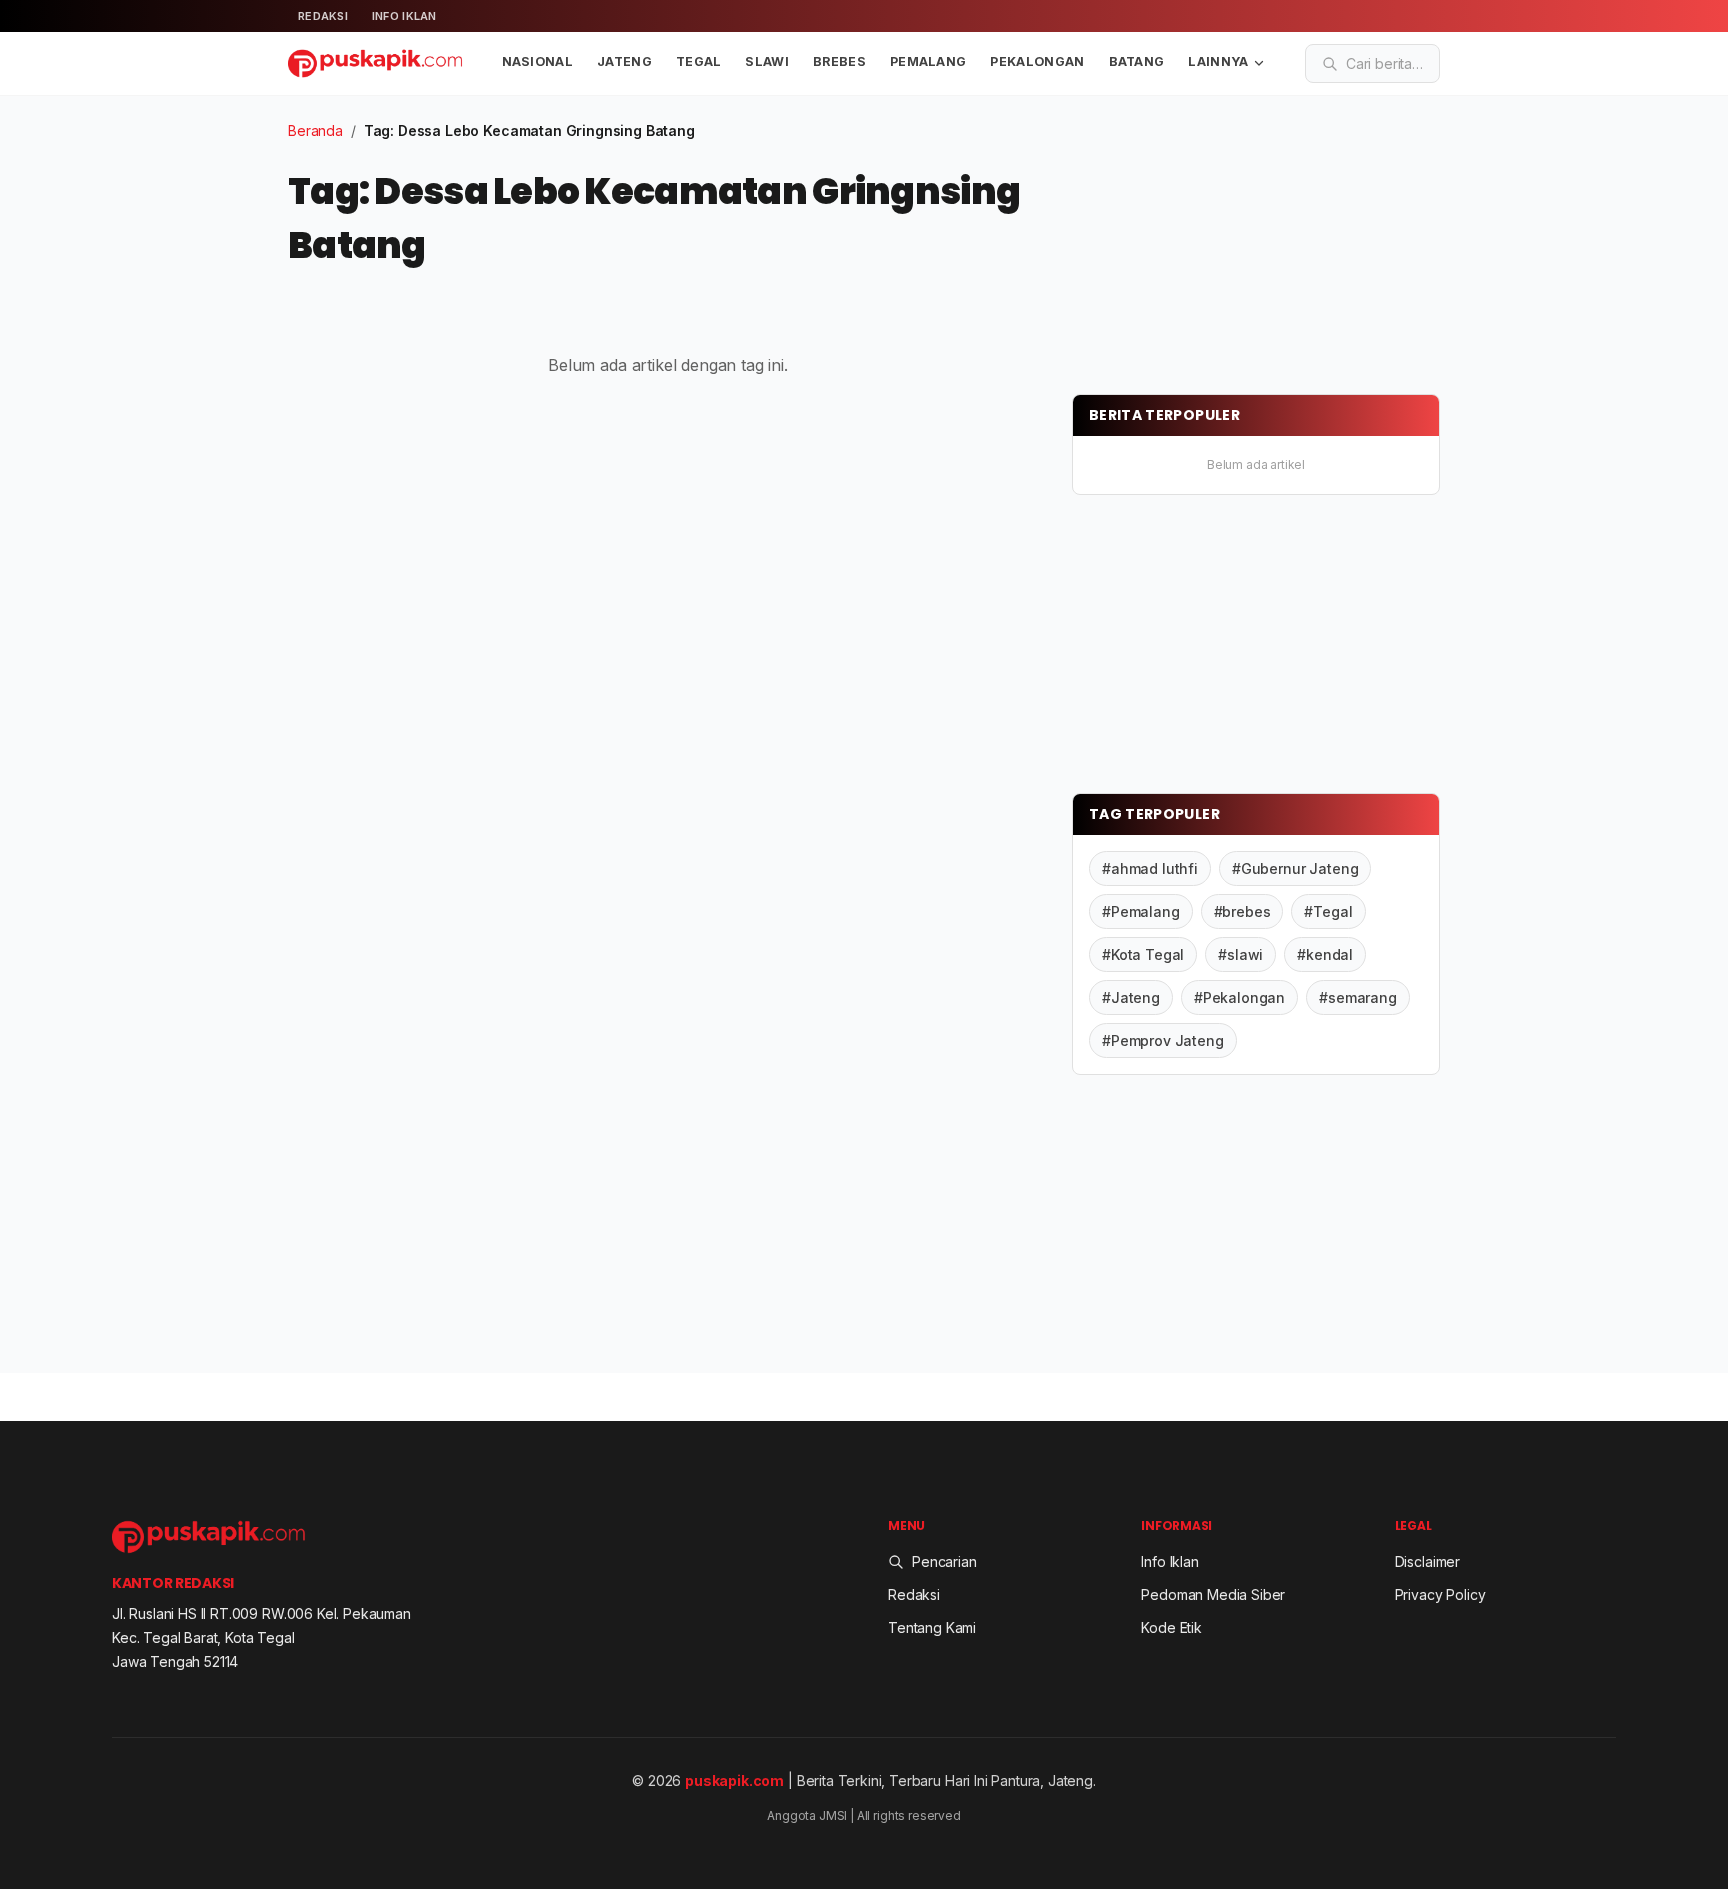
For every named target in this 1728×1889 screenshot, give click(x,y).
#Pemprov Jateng (1163, 1040)
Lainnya (1218, 61)
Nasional (538, 61)
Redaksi (323, 16)
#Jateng (1131, 997)
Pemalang (928, 61)
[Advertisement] (1222, 245)
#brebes (1242, 911)
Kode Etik (1171, 1627)
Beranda (315, 130)
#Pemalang (1141, 911)
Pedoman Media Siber (1213, 1594)
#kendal (1325, 954)
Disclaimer (1427, 1561)
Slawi (767, 61)
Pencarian (944, 1561)
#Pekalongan (1239, 997)
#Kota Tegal (1143, 954)
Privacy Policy (1440, 1594)
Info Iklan (404, 16)
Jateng (624, 61)
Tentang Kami (932, 1627)
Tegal (699, 61)
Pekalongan (1037, 61)
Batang (1137, 61)
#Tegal (1328, 911)
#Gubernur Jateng (1295, 868)
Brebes (839, 61)
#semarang (1358, 997)
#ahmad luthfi (1150, 868)
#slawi (1240, 954)
